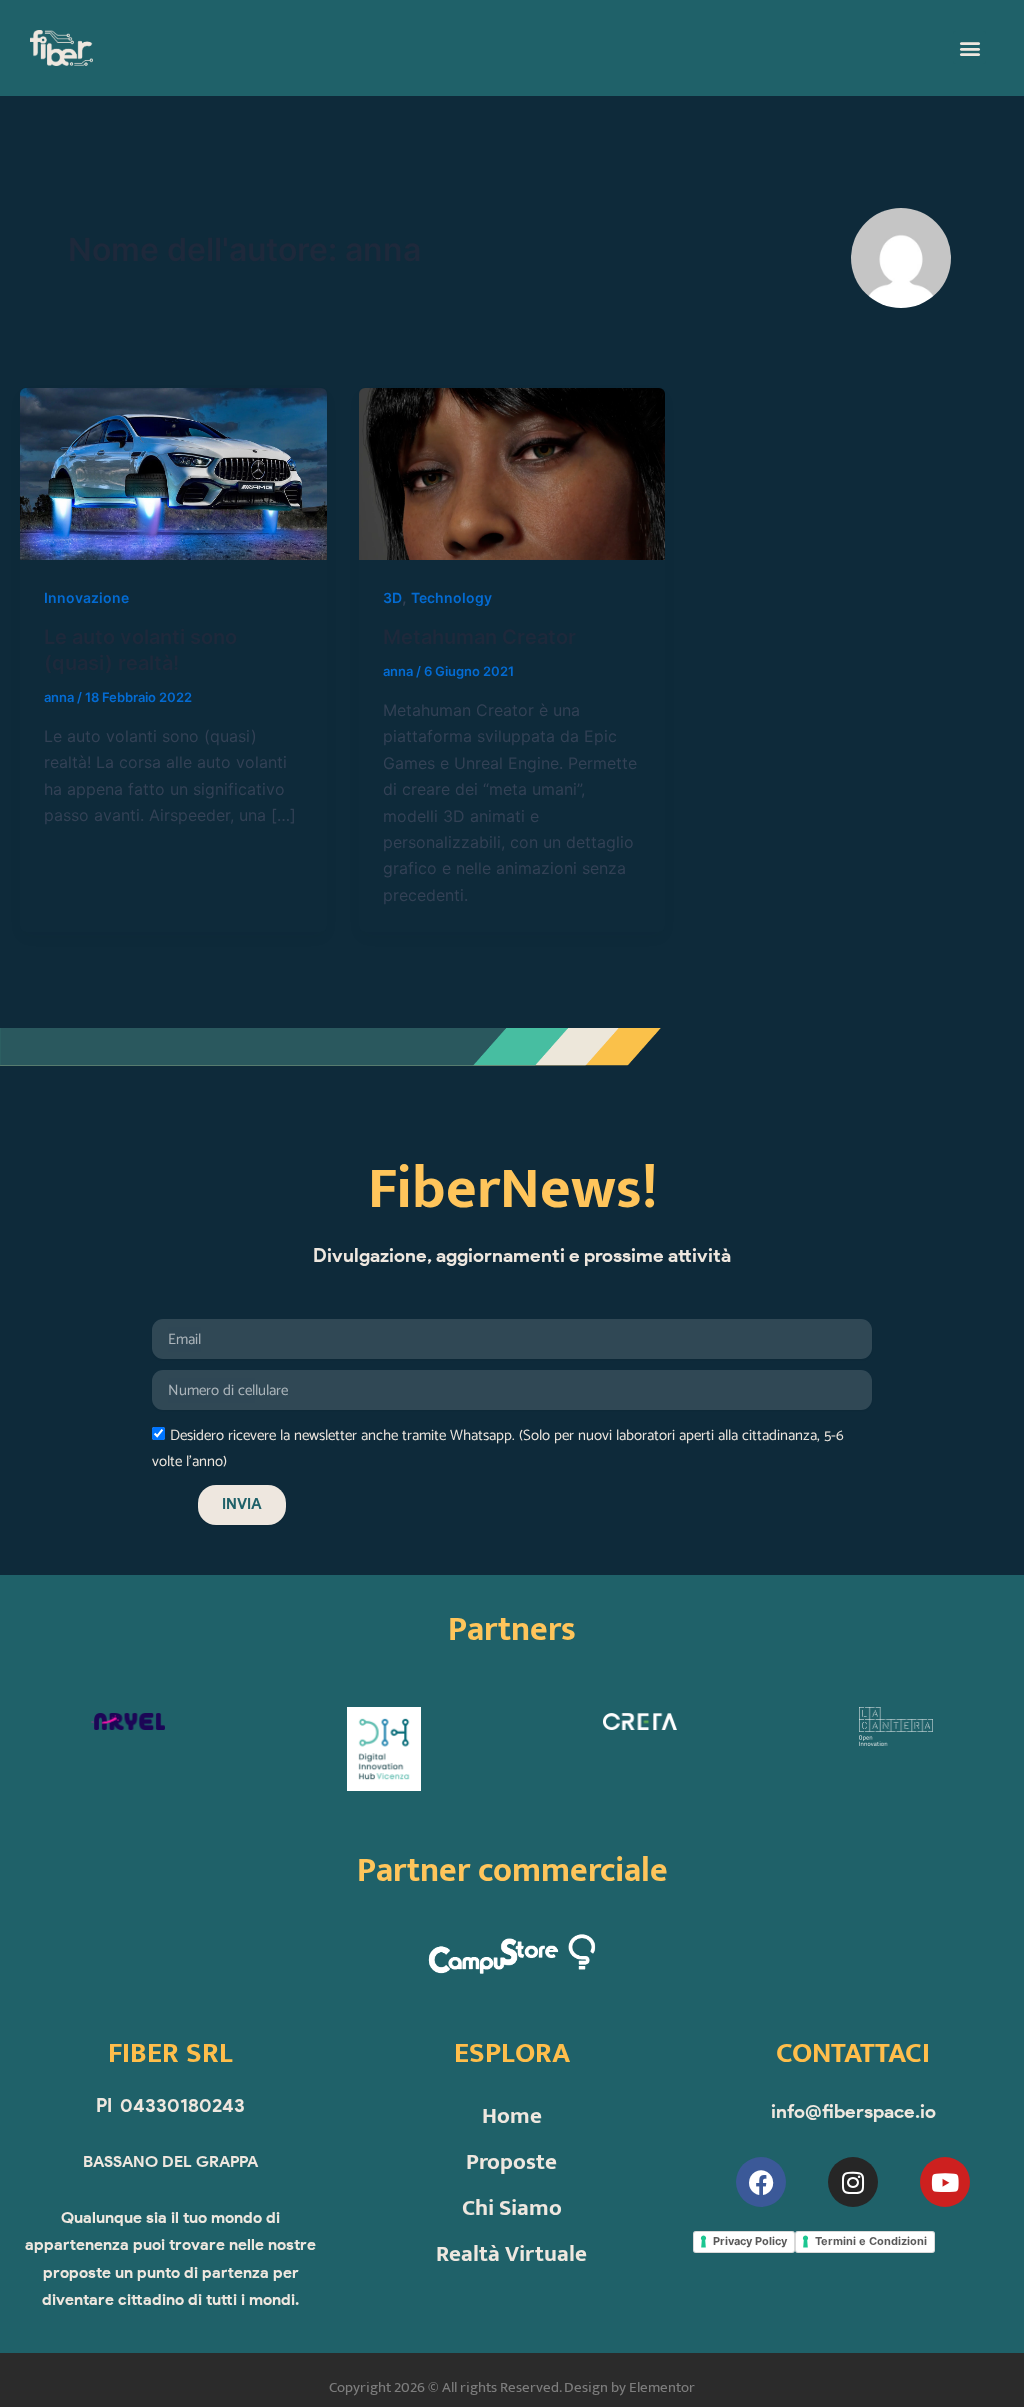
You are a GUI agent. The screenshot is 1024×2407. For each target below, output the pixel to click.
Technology (451, 597)
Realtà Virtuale (511, 2254)
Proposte (511, 2162)
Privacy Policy (750, 2241)
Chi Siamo (512, 2208)
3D (392, 597)
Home (512, 2116)
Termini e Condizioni (871, 2241)
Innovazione (86, 597)
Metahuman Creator (479, 637)
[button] (969, 47)
